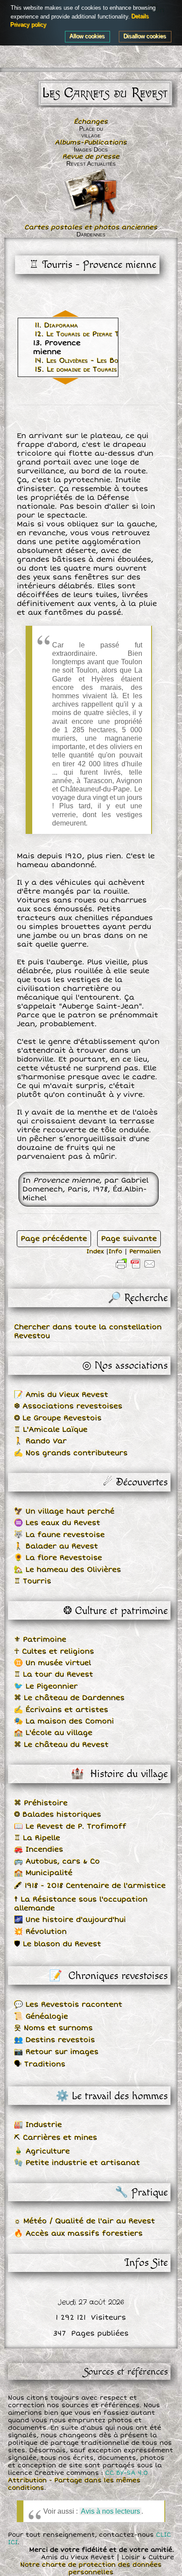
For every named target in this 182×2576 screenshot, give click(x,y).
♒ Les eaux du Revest (57, 1523)
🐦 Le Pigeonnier (46, 1686)
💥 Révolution (40, 1932)
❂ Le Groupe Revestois (58, 1418)
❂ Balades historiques (58, 1815)
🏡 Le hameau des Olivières (68, 1570)
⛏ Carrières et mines (56, 2138)
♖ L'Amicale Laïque (51, 1430)
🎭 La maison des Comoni (64, 1721)
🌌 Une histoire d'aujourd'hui (70, 1920)
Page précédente (54, 1239)
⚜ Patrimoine (40, 1640)
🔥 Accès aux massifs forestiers (78, 2234)
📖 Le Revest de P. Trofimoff (70, 1826)
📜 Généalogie (41, 2017)
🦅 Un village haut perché (64, 1511)
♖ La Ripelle (37, 1838)
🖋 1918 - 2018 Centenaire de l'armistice (90, 1886)
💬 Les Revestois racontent (68, 2005)
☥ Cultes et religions (54, 1651)
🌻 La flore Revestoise (58, 1558)
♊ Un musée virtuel (53, 1663)
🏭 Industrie (38, 2125)
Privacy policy (29, 25)
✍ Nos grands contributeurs (71, 1453)
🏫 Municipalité (43, 1873)
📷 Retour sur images (56, 2052)
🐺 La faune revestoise (59, 1535)
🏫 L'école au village (53, 1733)
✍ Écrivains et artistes (61, 1710)
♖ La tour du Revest (54, 1674)
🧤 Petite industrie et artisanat (77, 2163)
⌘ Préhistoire (41, 1803)
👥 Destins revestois (55, 2040)
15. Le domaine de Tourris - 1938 (88, 369)
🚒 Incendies (39, 1849)
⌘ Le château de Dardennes (69, 1698)
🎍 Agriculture (42, 2151)
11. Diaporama (57, 325)
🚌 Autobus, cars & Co (57, 1861)
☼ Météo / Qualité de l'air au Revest (85, 2221)
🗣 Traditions (40, 2064)
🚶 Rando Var (40, 1441)
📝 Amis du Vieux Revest (61, 1395)
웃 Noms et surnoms (53, 2028)
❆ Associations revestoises (68, 1406)
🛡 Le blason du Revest (58, 1944)
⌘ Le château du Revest (61, 1745)
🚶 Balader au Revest (56, 1546)
